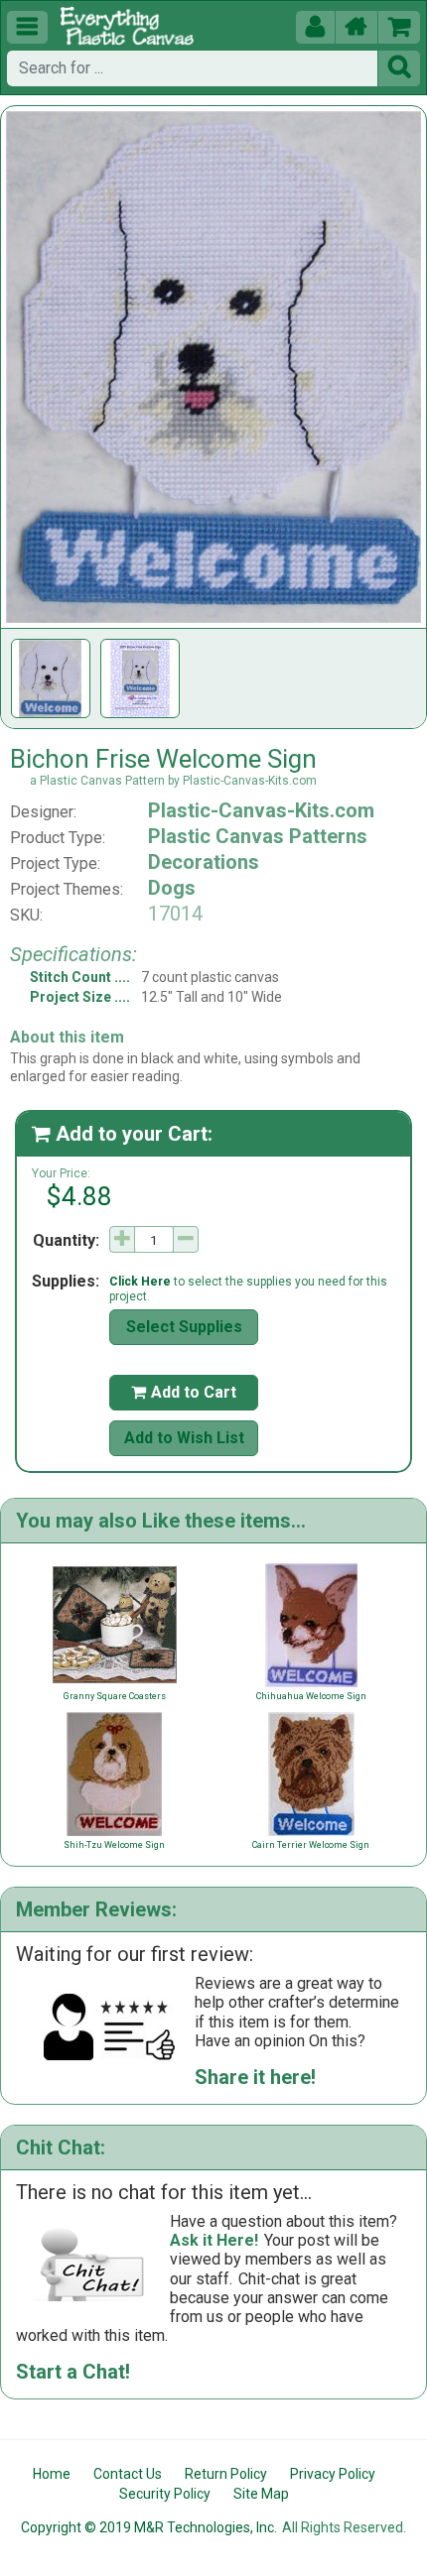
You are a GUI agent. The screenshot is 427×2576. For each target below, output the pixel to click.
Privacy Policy (333, 2474)
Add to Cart (184, 1392)
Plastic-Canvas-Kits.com (261, 810)
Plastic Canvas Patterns (258, 836)
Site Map (261, 2494)
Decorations (204, 862)
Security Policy (165, 2494)
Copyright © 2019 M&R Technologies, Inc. (149, 2527)
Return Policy (226, 2474)
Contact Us (128, 2474)
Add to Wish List (184, 1438)
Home (52, 2474)
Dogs (172, 888)
